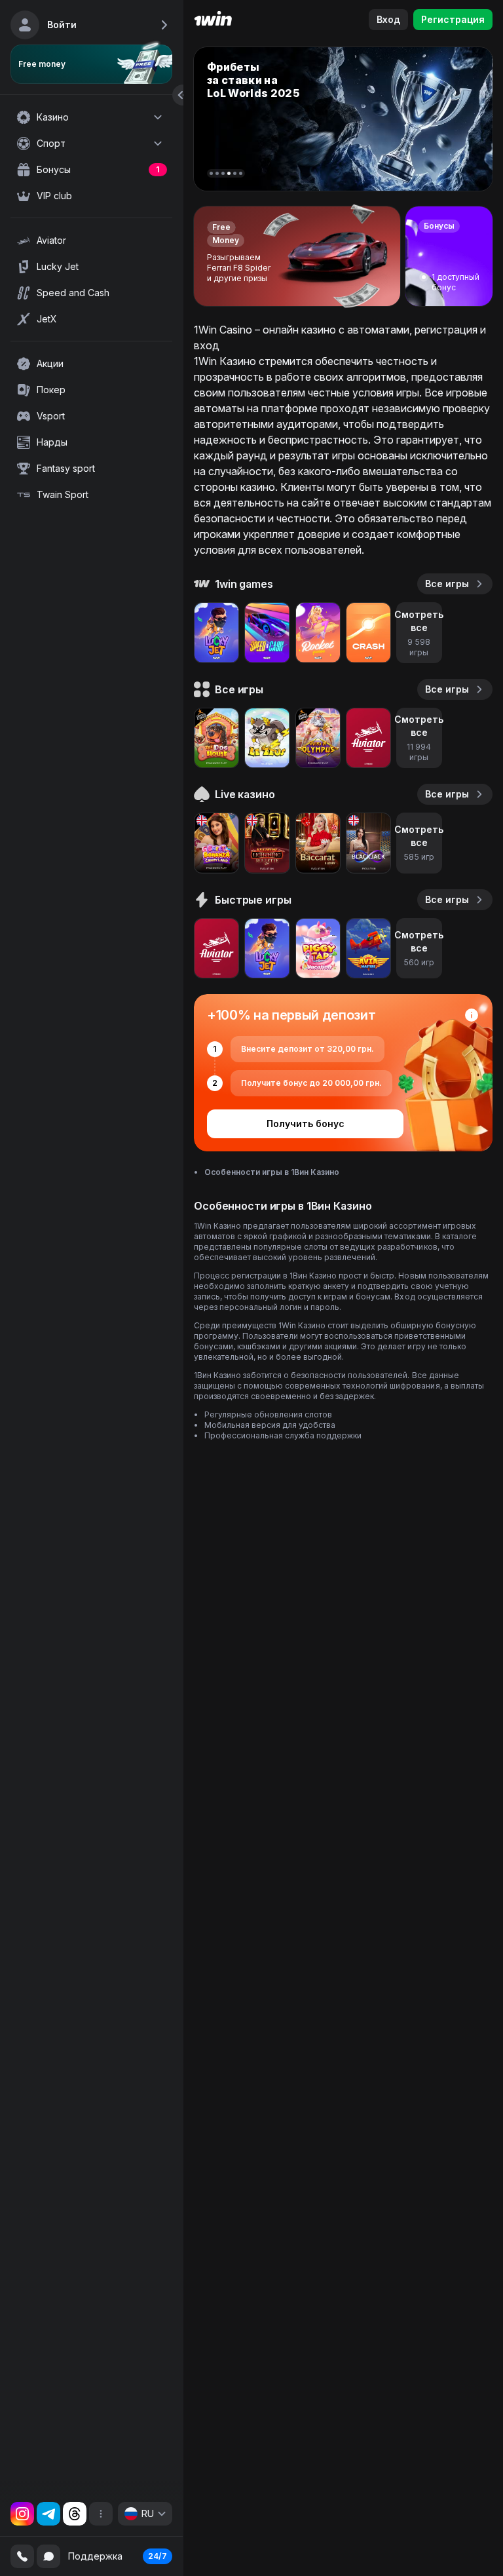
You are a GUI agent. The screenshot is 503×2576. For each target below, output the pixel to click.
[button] (211, 173)
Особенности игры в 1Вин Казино (272, 1172)
